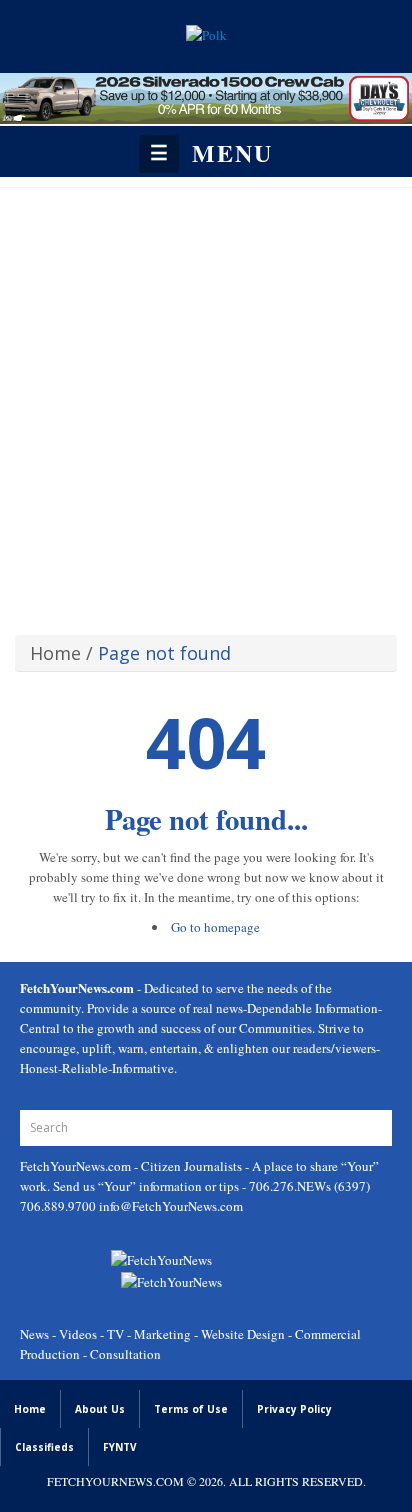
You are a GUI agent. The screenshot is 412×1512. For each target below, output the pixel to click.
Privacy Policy (294, 1409)
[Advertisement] (206, 404)
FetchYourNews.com (77, 1166)
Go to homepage (215, 927)
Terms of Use (191, 1409)
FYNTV (120, 1447)
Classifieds (44, 1447)
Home (55, 653)
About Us (100, 1409)
